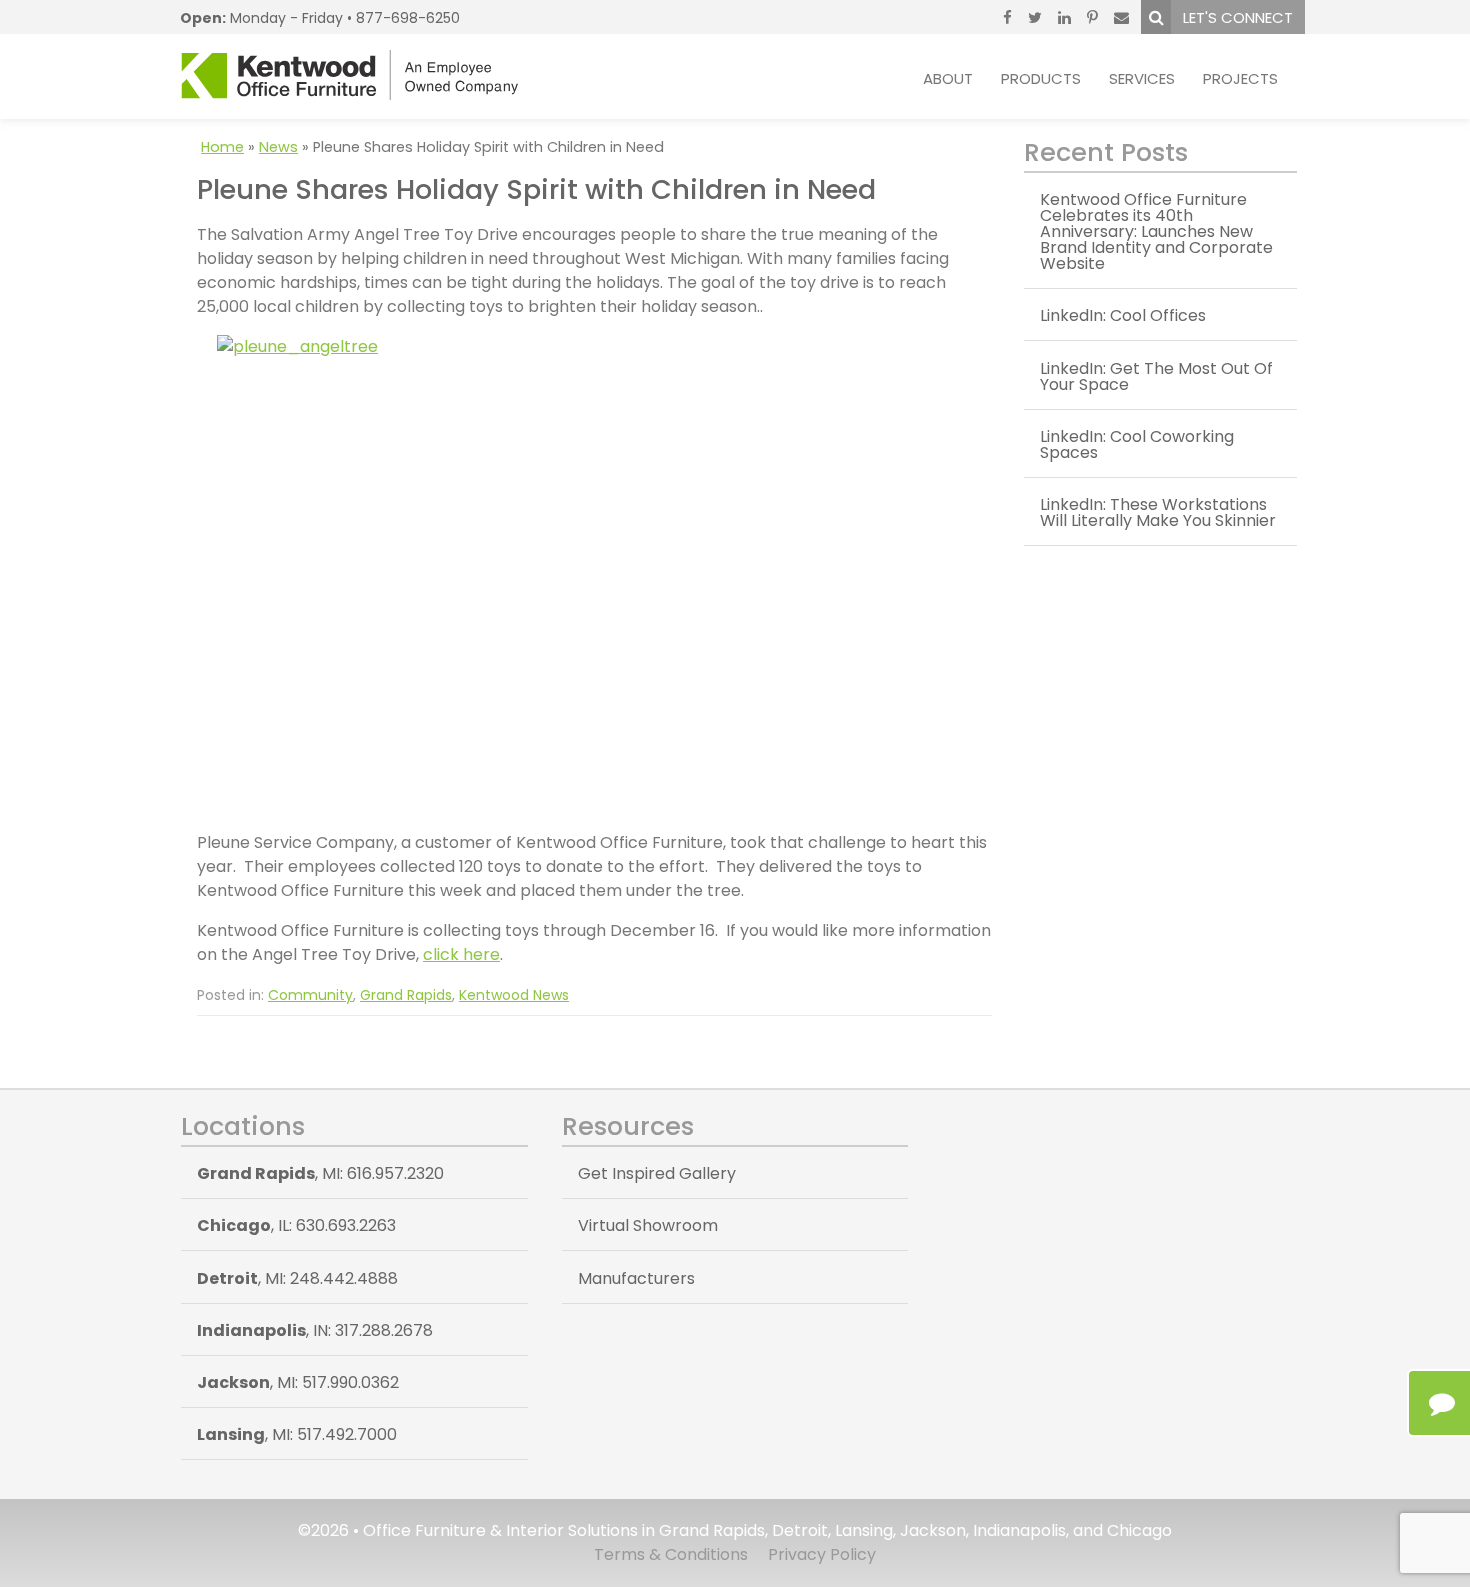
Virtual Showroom (648, 1225)
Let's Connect (1238, 17)
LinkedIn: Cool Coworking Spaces (1137, 444)
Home (222, 147)
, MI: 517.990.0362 (298, 1382)
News (278, 147)
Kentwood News (514, 995)
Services (1142, 78)
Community (310, 995)
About (948, 78)
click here (461, 954)
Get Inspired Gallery (657, 1173)
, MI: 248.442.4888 (297, 1278)
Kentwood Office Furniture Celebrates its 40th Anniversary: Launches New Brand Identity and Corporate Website (1156, 231)
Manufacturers (636, 1278)
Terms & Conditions (671, 1554)
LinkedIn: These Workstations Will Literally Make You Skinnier (1158, 512)
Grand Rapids (406, 995)
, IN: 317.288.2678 (315, 1330)
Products (1041, 78)
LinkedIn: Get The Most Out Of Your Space (1156, 376)
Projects (1240, 78)
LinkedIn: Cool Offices (1123, 315)
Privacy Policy (822, 1554)
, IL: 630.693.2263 (296, 1225)
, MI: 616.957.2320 (320, 1173)
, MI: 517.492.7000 (297, 1434)
